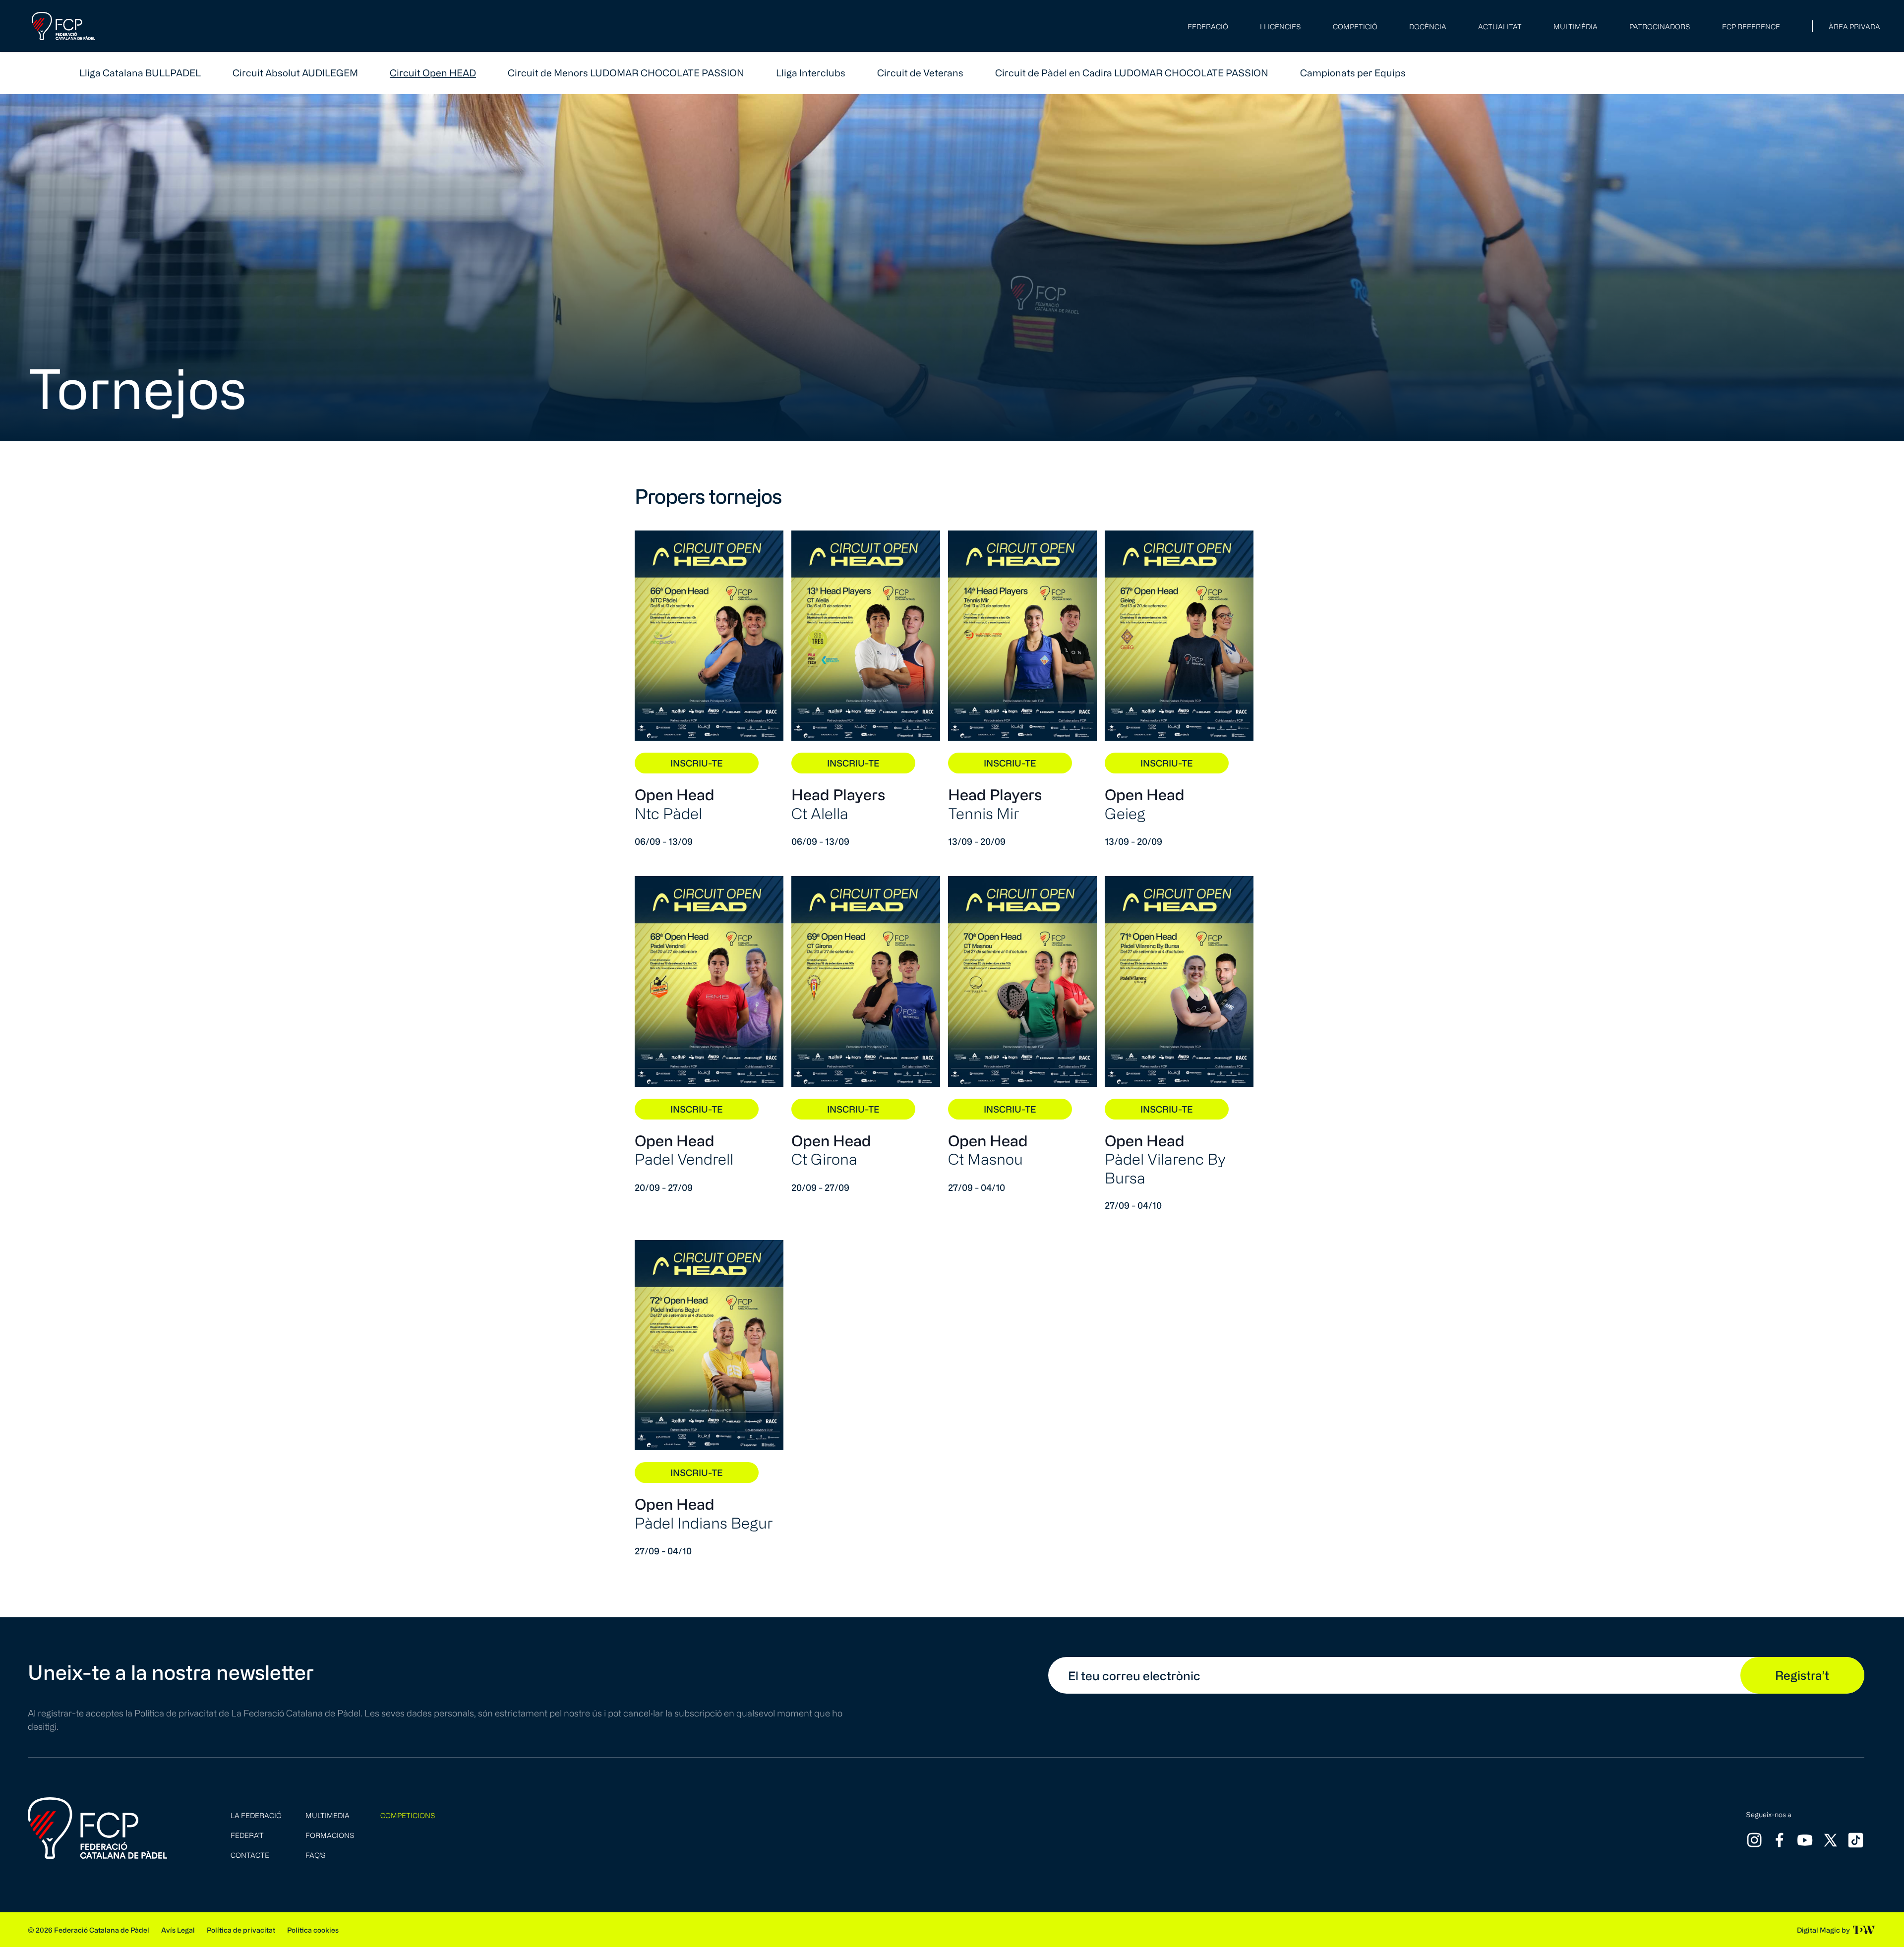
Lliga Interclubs (811, 73)
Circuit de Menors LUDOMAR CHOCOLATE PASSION (626, 73)
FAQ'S (316, 1855)
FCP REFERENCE (1751, 27)
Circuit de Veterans (920, 73)
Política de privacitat (241, 1930)
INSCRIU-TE (697, 763)
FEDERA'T (247, 1835)
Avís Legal (178, 1930)
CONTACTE (250, 1855)
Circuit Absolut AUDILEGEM (295, 73)
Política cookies (313, 1930)
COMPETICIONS (408, 1815)
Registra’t (1802, 1675)
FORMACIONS (330, 1835)
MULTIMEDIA (327, 1815)
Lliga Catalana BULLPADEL (140, 73)
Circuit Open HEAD (433, 73)
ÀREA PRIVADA (1854, 27)
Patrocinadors (1660, 27)
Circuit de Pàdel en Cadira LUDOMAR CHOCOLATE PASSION (1132, 73)
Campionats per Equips (1353, 73)
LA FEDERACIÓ (256, 1815)
